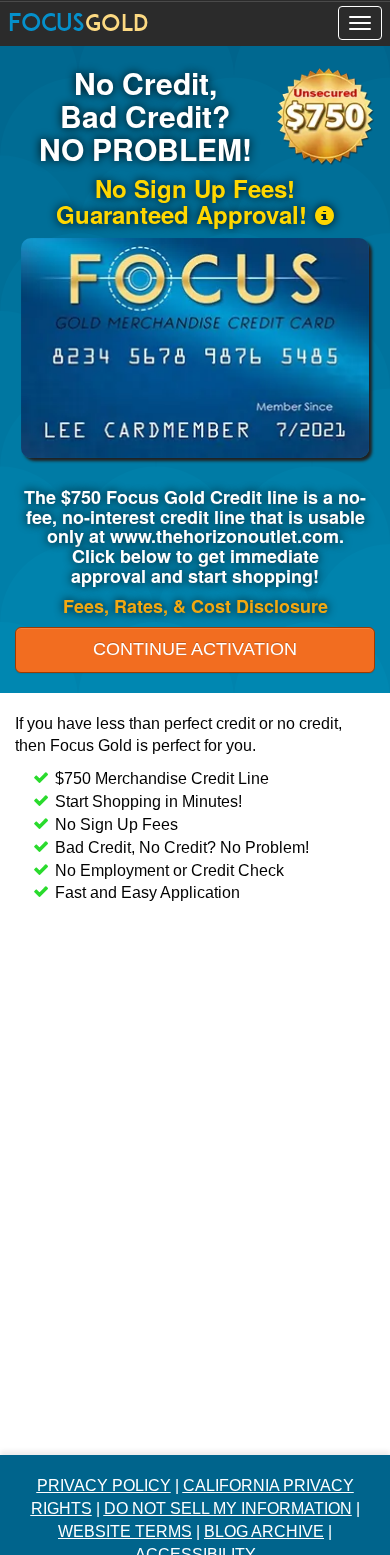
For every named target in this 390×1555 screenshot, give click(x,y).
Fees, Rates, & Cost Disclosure (195, 606)
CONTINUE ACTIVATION (195, 649)
